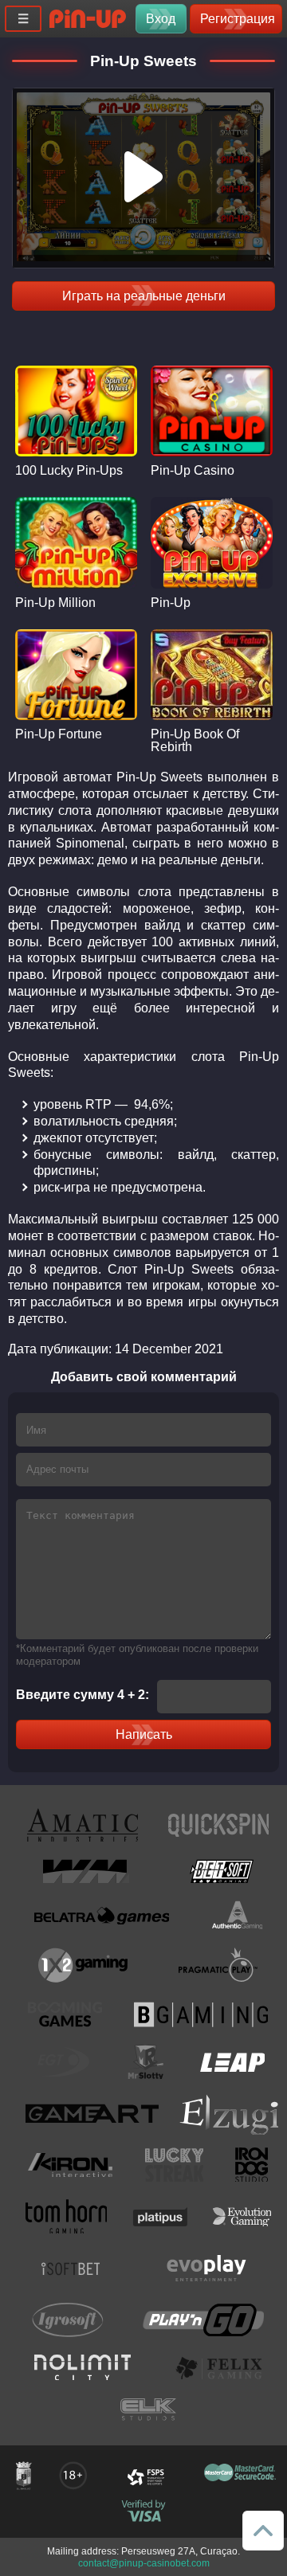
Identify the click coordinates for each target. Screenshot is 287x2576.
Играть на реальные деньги (144, 296)
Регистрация (238, 19)
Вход (161, 19)
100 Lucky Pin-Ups (69, 471)
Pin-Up (171, 603)
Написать (144, 1734)
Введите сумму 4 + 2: (83, 1695)
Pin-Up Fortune (59, 734)
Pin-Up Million (55, 603)
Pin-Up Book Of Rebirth (195, 741)
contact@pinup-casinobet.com (144, 2563)
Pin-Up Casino (193, 471)
